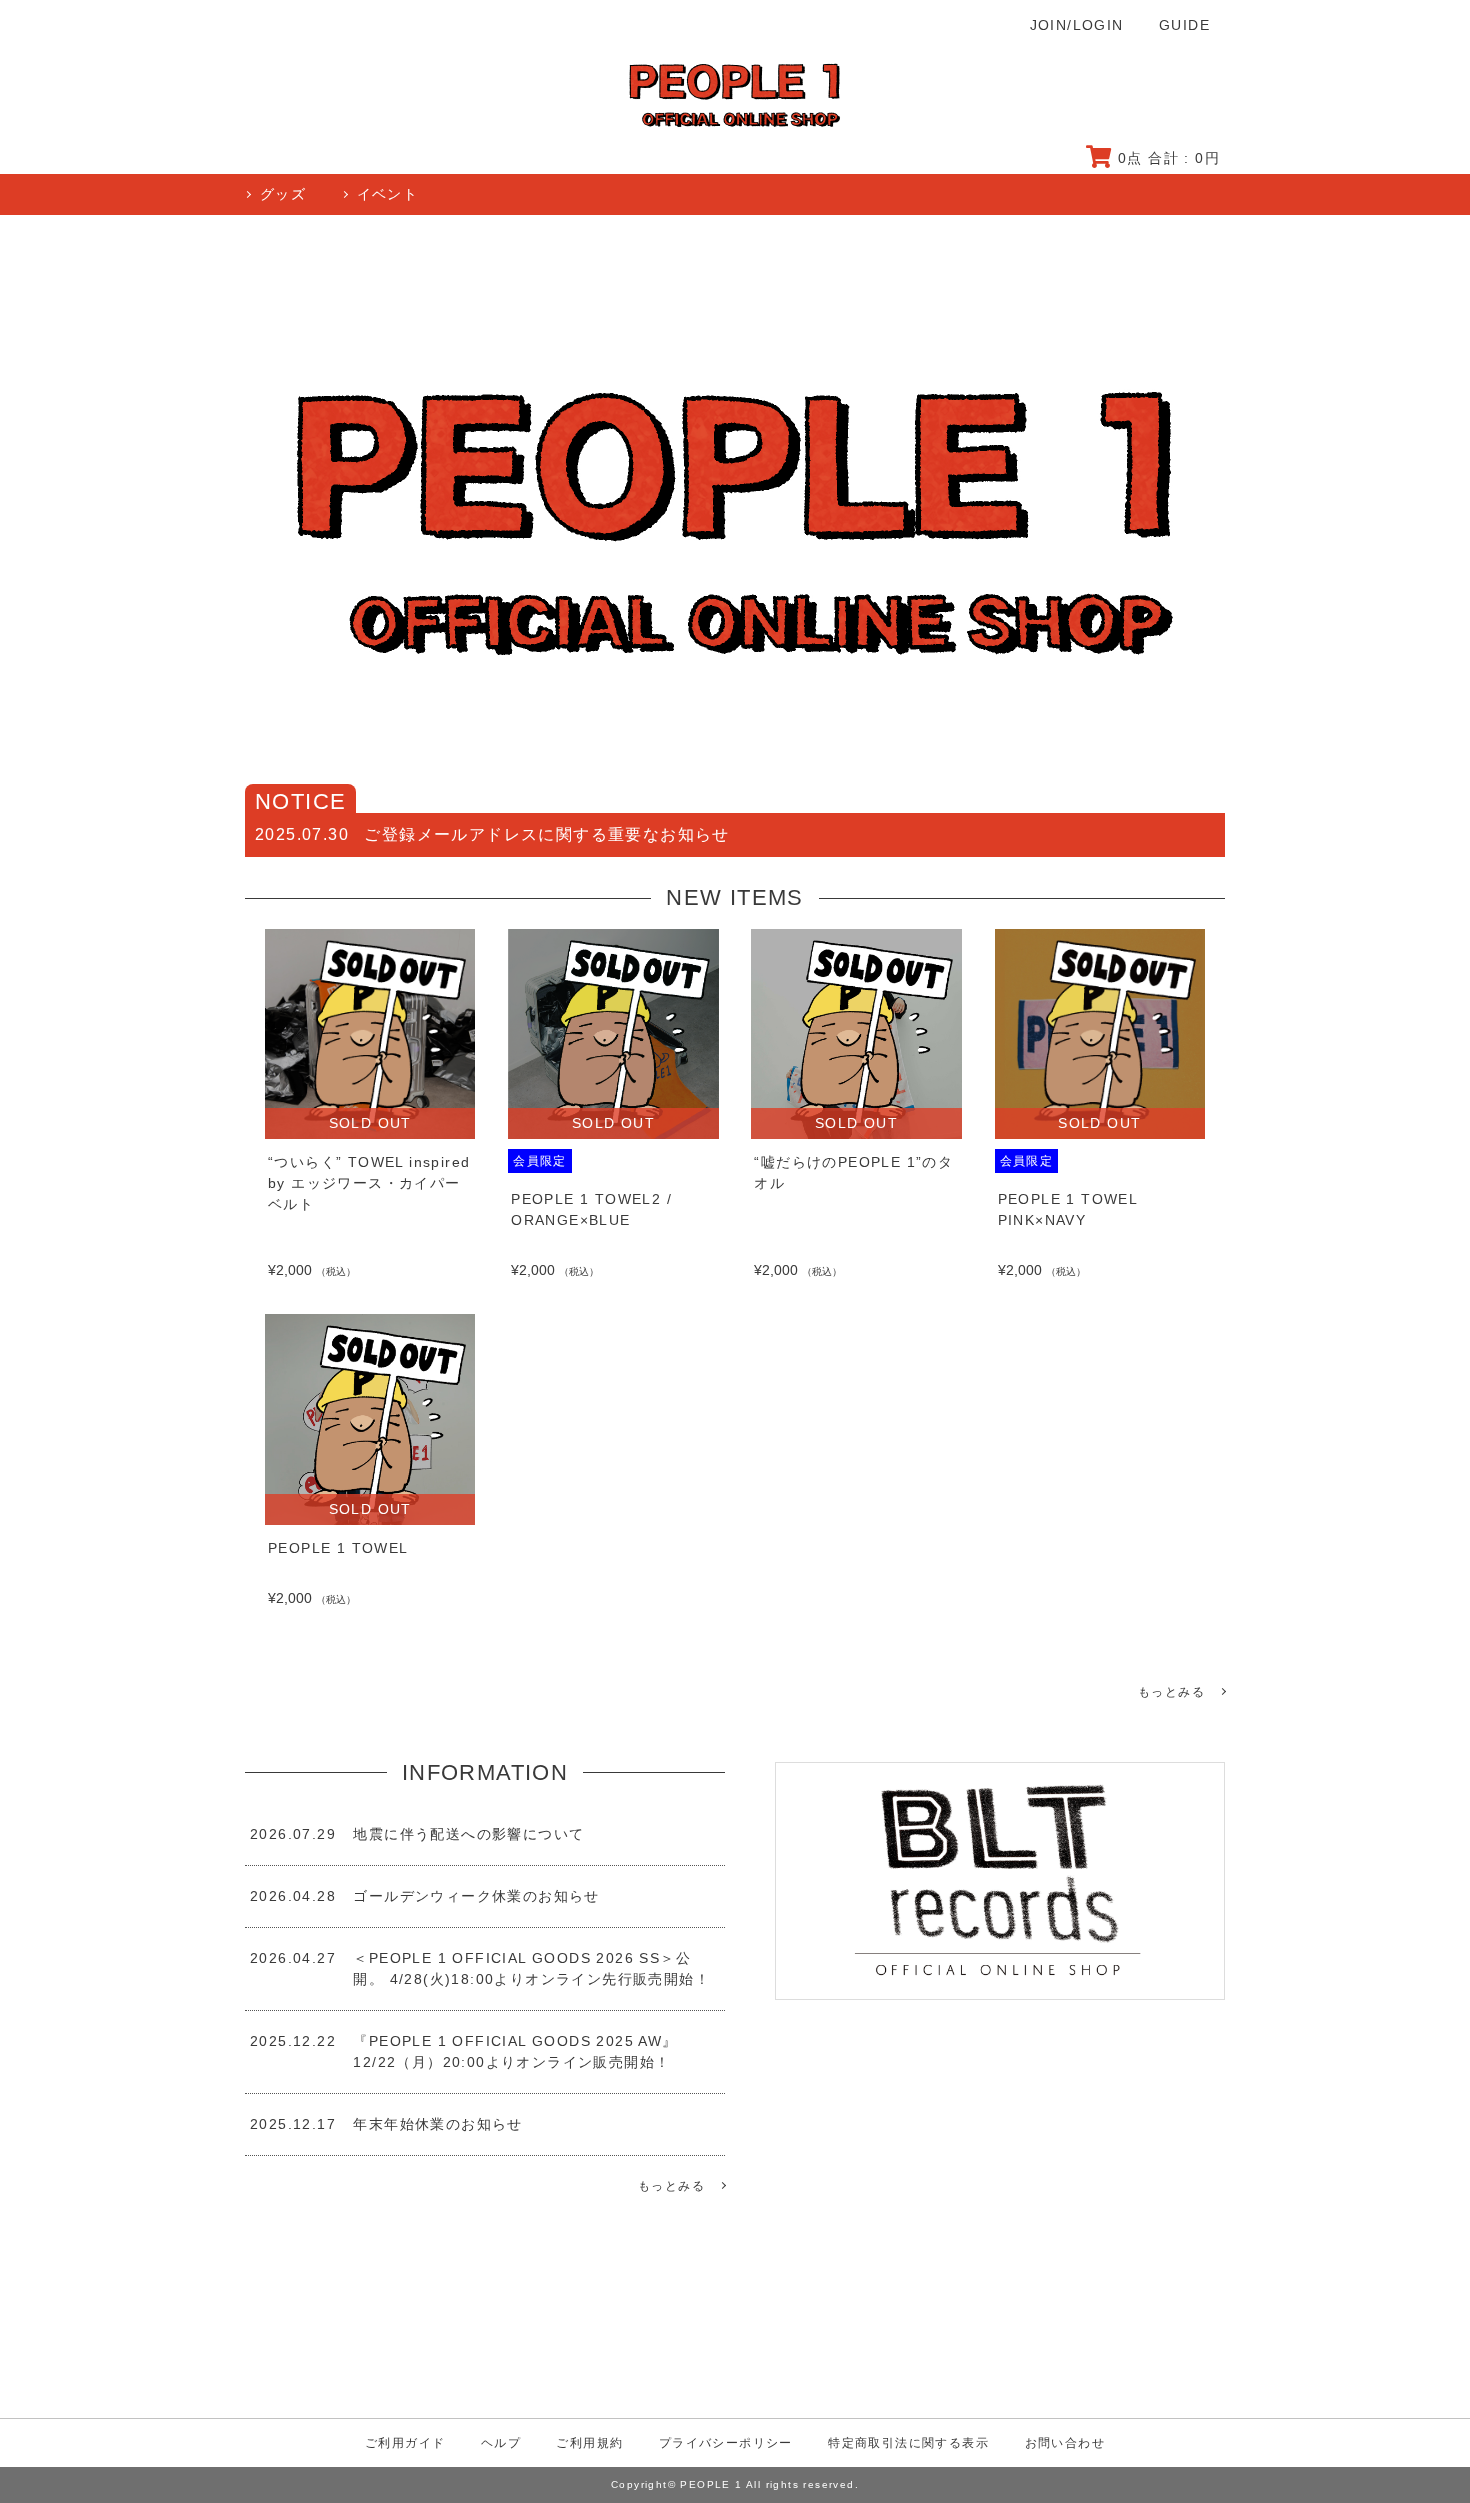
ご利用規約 (589, 2443)
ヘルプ (501, 2443)
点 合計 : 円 (1169, 158)
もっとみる (1171, 1692)
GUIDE (1184, 25)
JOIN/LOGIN (1077, 25)
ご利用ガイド (405, 2443)
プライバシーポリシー (726, 2443)
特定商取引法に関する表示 (908, 2443)
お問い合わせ (1065, 2443)
